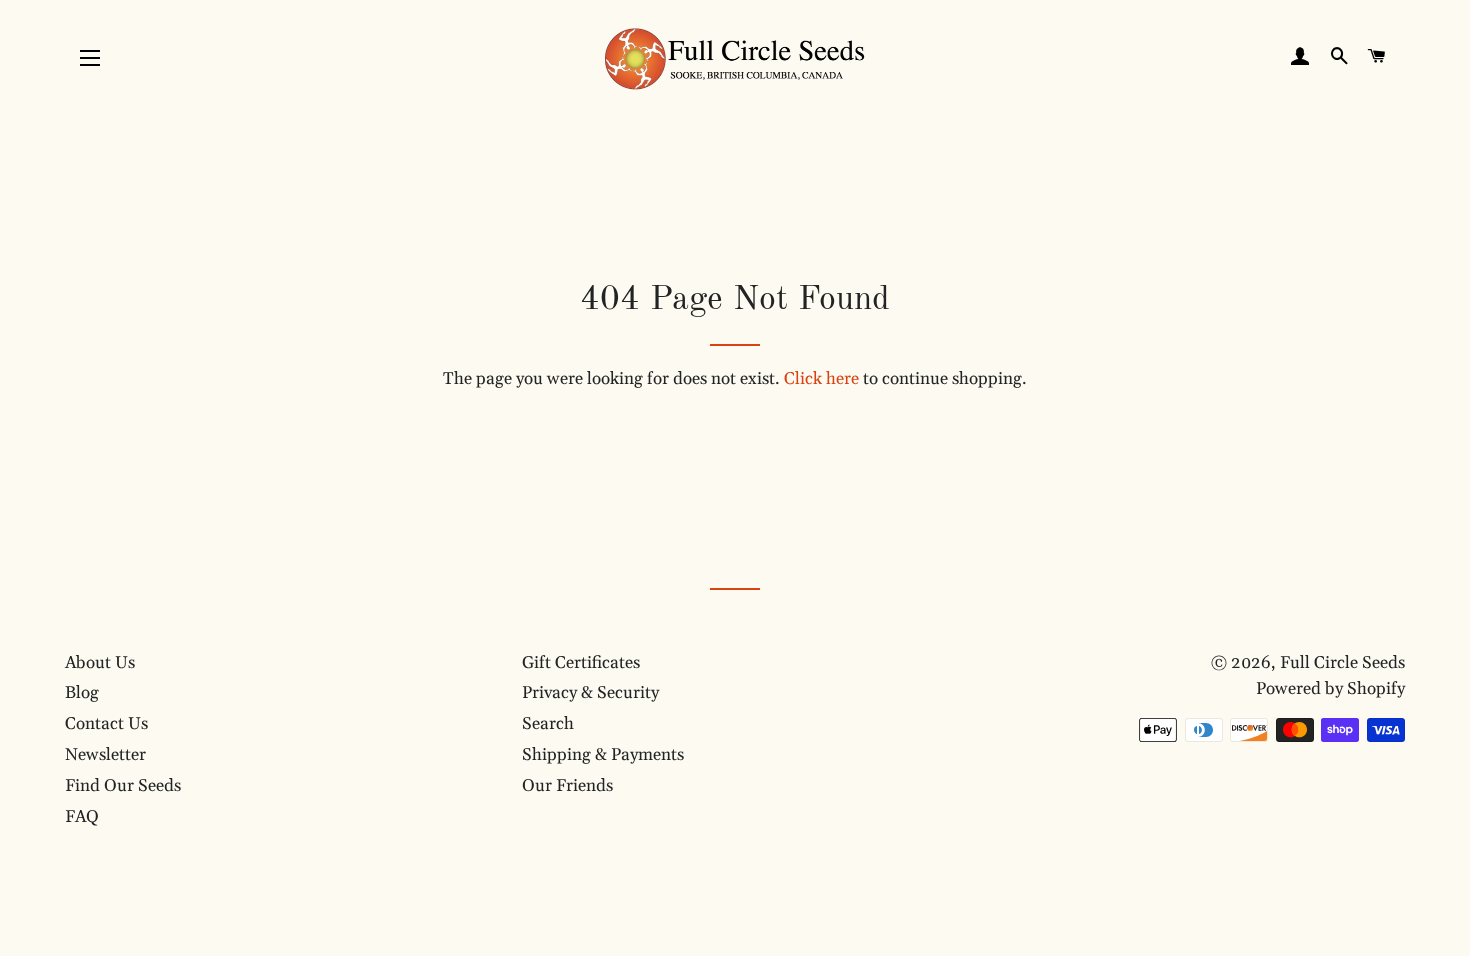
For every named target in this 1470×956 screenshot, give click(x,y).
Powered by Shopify (1330, 689)
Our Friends (567, 786)
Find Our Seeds (123, 786)
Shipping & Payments (603, 755)
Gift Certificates (581, 663)
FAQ (82, 817)
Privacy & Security (590, 693)
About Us (100, 663)
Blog (82, 693)
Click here (821, 379)
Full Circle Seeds (1342, 663)
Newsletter (105, 755)
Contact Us (106, 724)
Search (548, 724)
